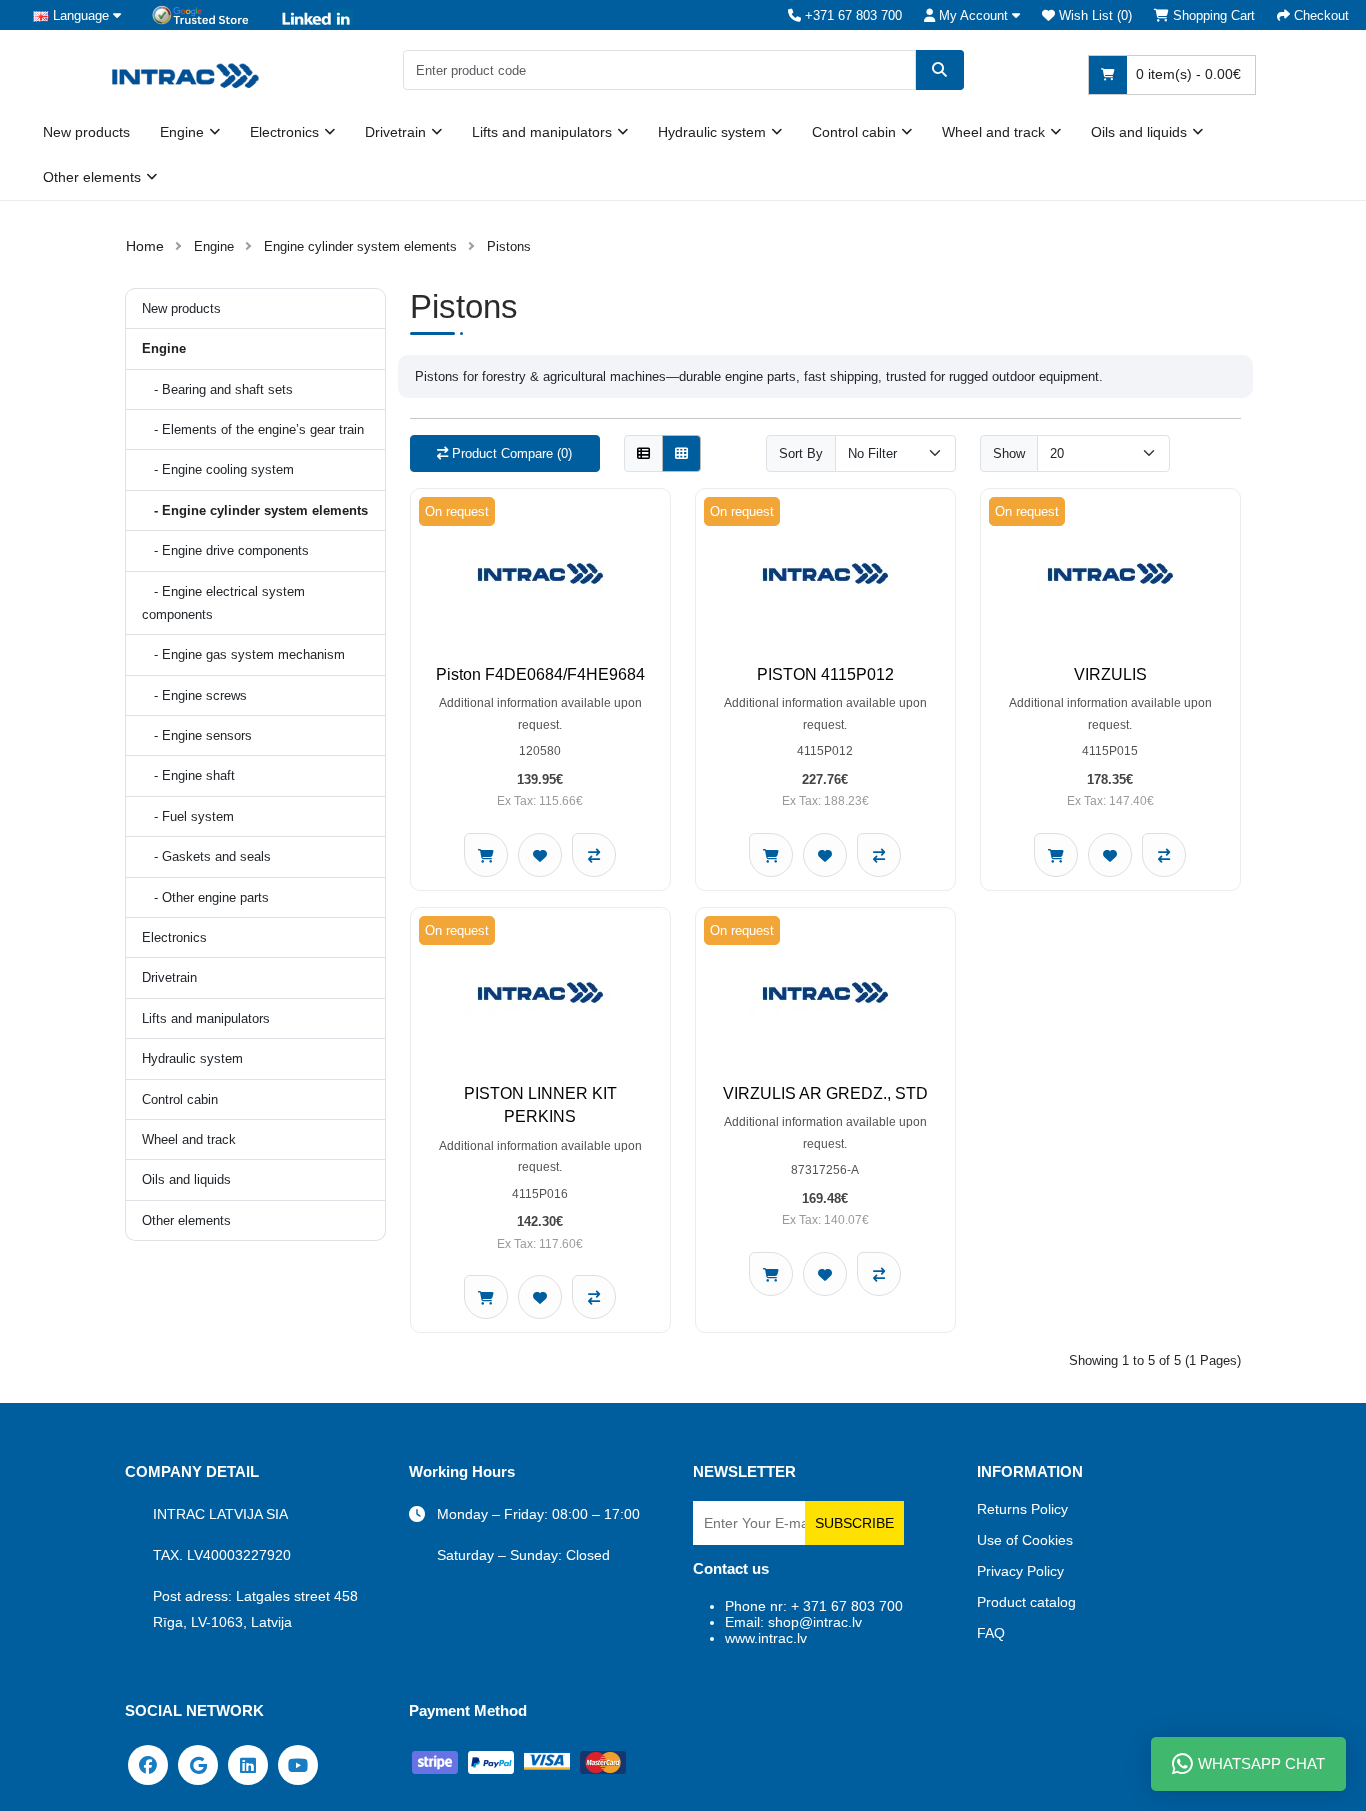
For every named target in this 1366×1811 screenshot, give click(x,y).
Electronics (284, 132)
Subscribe (854, 1523)
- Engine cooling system (218, 469)
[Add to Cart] (486, 855)
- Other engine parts (205, 897)
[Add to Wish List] (540, 855)
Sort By (801, 453)
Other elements (92, 177)
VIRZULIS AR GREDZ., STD (825, 1093)
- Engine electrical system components (223, 603)
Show (1009, 453)
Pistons (509, 246)
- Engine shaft (188, 775)
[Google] (198, 1764)
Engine (182, 132)
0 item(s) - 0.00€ (1186, 74)
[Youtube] (298, 1764)
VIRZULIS (1110, 674)
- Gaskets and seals (206, 856)
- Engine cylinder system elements (255, 510)
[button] (972, 15)
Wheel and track (993, 132)
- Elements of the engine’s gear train (253, 429)
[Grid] (681, 453)
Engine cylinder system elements (360, 246)
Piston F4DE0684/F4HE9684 (540, 674)
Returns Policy (1022, 1509)
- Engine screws (194, 695)
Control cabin (854, 132)
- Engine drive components (225, 550)
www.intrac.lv (766, 1638)
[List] (643, 453)
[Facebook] (148, 1764)
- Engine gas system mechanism (243, 654)
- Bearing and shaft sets (217, 389)
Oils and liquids (1139, 132)
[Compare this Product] (594, 855)
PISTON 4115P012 (825, 674)
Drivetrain (395, 132)
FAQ (991, 1633)
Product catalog (1026, 1602)
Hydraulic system (712, 132)
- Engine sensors (197, 735)
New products (86, 132)
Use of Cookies (1025, 1540)
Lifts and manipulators (542, 132)
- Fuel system (188, 816)
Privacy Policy (1020, 1571)
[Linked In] (248, 1764)
